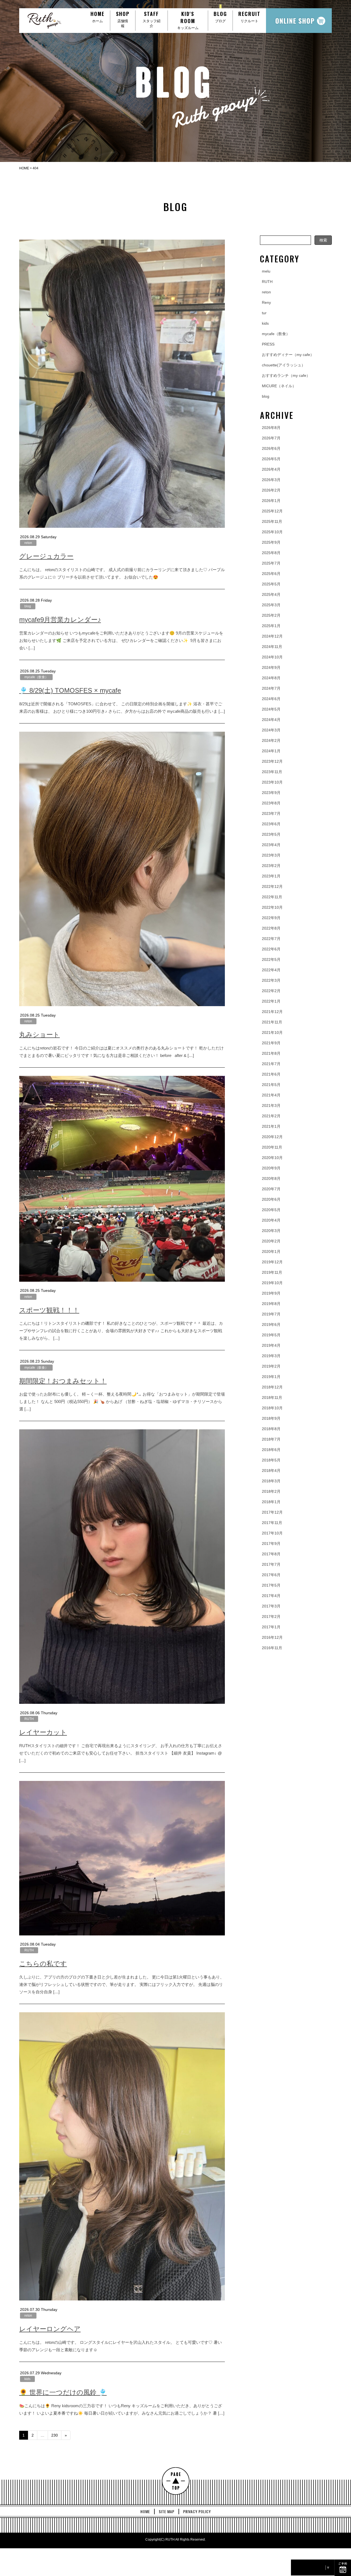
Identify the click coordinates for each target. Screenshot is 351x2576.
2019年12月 (272, 1262)
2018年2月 (271, 1491)
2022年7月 (271, 939)
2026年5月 (271, 459)
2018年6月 (271, 1450)
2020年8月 (271, 1178)
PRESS (268, 344)
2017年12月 (272, 1512)
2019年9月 (271, 1293)
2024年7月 (271, 688)
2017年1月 (271, 1627)
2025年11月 (272, 521)
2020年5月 (271, 1210)
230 (55, 2435)
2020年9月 (271, 1168)
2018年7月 (271, 1439)
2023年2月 (271, 866)
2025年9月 (271, 542)
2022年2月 (271, 991)
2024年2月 (271, 740)
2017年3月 (271, 1606)
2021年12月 (272, 1012)
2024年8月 (271, 678)
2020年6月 (271, 1199)
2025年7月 (271, 563)
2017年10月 (272, 1533)
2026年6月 (271, 448)
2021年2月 (271, 1116)
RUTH (29, 1719)
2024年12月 (272, 636)
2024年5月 (271, 709)
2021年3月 (271, 1105)
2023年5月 (271, 834)
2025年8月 (271, 553)
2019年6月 (271, 1325)
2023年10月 (272, 782)
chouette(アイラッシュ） (284, 365)
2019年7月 (271, 1314)
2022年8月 (271, 928)
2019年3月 (271, 1356)
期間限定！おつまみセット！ (63, 1381)
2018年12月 (272, 1387)
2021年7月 (271, 1064)
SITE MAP (167, 2512)
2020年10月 (272, 1158)
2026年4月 (271, 469)
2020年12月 (272, 1137)
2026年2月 (271, 490)
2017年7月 (271, 1564)
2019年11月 (272, 1272)
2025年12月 (272, 511)
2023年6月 (271, 824)
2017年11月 (272, 1523)
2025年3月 (271, 605)
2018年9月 (271, 1418)
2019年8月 (271, 1304)
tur (264, 313)
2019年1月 (271, 1377)
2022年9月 (271, 918)
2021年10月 (272, 1032)
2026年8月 (271, 428)
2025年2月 (271, 615)
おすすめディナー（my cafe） (288, 355)
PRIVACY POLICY (197, 2512)
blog (28, 606)
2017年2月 (271, 1617)
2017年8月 (271, 1554)
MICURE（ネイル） (279, 386)
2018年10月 (272, 1408)
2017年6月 (271, 1575)
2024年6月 (271, 699)
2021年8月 (271, 1053)
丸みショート (39, 1035)
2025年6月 (271, 574)
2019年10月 (272, 1283)
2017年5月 (271, 1585)
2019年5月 (271, 1335)
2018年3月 (271, 1481)
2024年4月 (271, 720)
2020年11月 (272, 1147)
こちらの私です (43, 1964)
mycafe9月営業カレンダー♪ (60, 620)
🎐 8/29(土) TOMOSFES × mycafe (70, 690)
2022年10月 (272, 907)
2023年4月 (271, 845)
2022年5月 (271, 959)
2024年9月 (271, 667)
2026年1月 (271, 501)
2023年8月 (271, 803)
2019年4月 (271, 1345)
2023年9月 (271, 793)
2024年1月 (271, 751)
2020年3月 (271, 1231)
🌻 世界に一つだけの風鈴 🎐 (63, 2392)
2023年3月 (271, 855)
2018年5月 (271, 1460)
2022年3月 (271, 980)
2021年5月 (271, 1085)
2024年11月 (272, 647)
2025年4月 (271, 594)
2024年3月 (271, 730)
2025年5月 (271, 584)
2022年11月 (272, 897)
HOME (145, 2512)
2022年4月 (271, 970)
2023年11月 (272, 772)
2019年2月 (271, 1366)
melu (266, 271)
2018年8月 (271, 1429)
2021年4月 (271, 1095)
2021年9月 (271, 1043)
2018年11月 (272, 1398)
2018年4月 (271, 1471)
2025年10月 (272, 532)
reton (28, 543)
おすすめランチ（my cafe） (286, 375)
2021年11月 (272, 1022)
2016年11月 (272, 1648)
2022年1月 (271, 1001)
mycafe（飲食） (36, 677)
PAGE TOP (176, 2481)
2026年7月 (271, 438)
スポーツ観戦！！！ (49, 1310)
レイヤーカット (43, 1732)
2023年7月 (271, 813)
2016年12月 (272, 1637)
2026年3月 (271, 480)
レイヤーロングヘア (50, 2329)
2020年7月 (271, 1189)
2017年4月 (271, 1596)
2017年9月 (271, 1544)
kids (27, 2379)
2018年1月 (271, 1502)
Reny (266, 302)
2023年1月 (271, 876)
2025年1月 (271, 626)
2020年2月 (271, 1241)
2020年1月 (271, 1251)
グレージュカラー (46, 556)
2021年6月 (271, 1074)
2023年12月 (272, 761)
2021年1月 (271, 1126)
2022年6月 (271, 949)
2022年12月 (272, 886)
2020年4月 (271, 1220)
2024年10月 (272, 657)
